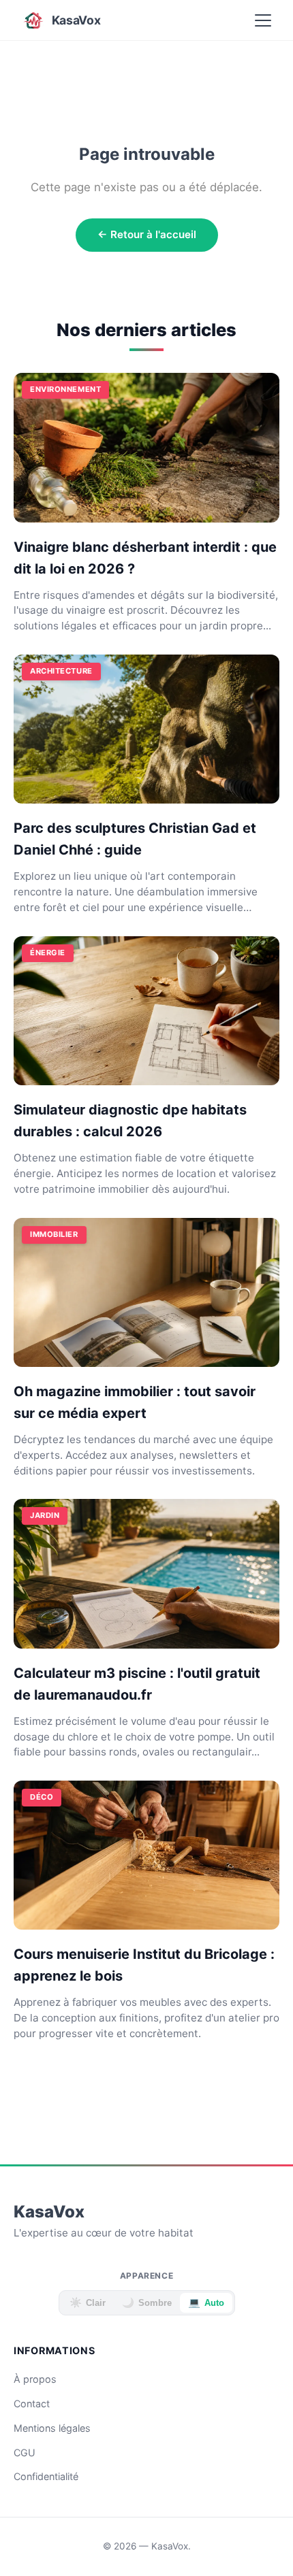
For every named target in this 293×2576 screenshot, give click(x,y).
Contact (32, 2404)
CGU (25, 2453)
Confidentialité (46, 2476)
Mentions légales (52, 2428)
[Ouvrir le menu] (263, 20)
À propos (35, 2379)
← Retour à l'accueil (147, 234)
